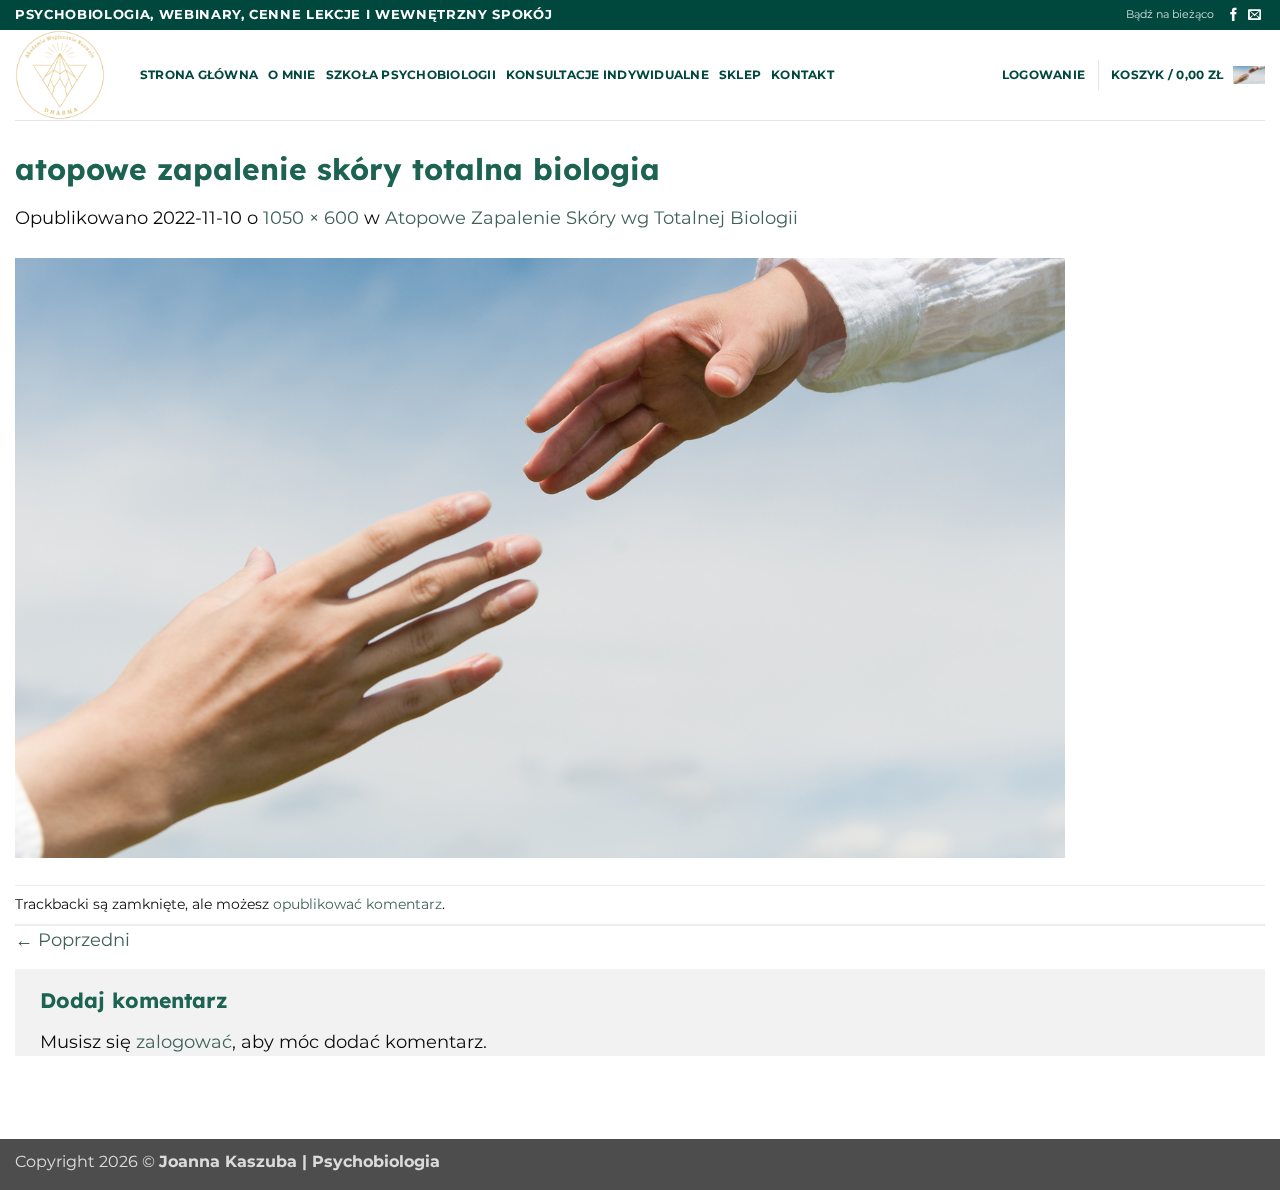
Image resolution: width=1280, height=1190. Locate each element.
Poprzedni (72, 939)
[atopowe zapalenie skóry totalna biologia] (540, 556)
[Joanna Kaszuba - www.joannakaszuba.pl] (62, 75)
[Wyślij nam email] (1254, 15)
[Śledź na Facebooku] (1233, 15)
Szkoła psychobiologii (411, 74)
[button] (1043, 75)
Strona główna (199, 74)
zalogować (184, 1041)
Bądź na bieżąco (1170, 14)
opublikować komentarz (357, 904)
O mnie (291, 74)
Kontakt (802, 74)
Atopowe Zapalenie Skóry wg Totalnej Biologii (591, 217)
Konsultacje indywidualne (607, 74)
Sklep (740, 74)
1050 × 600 (311, 217)
